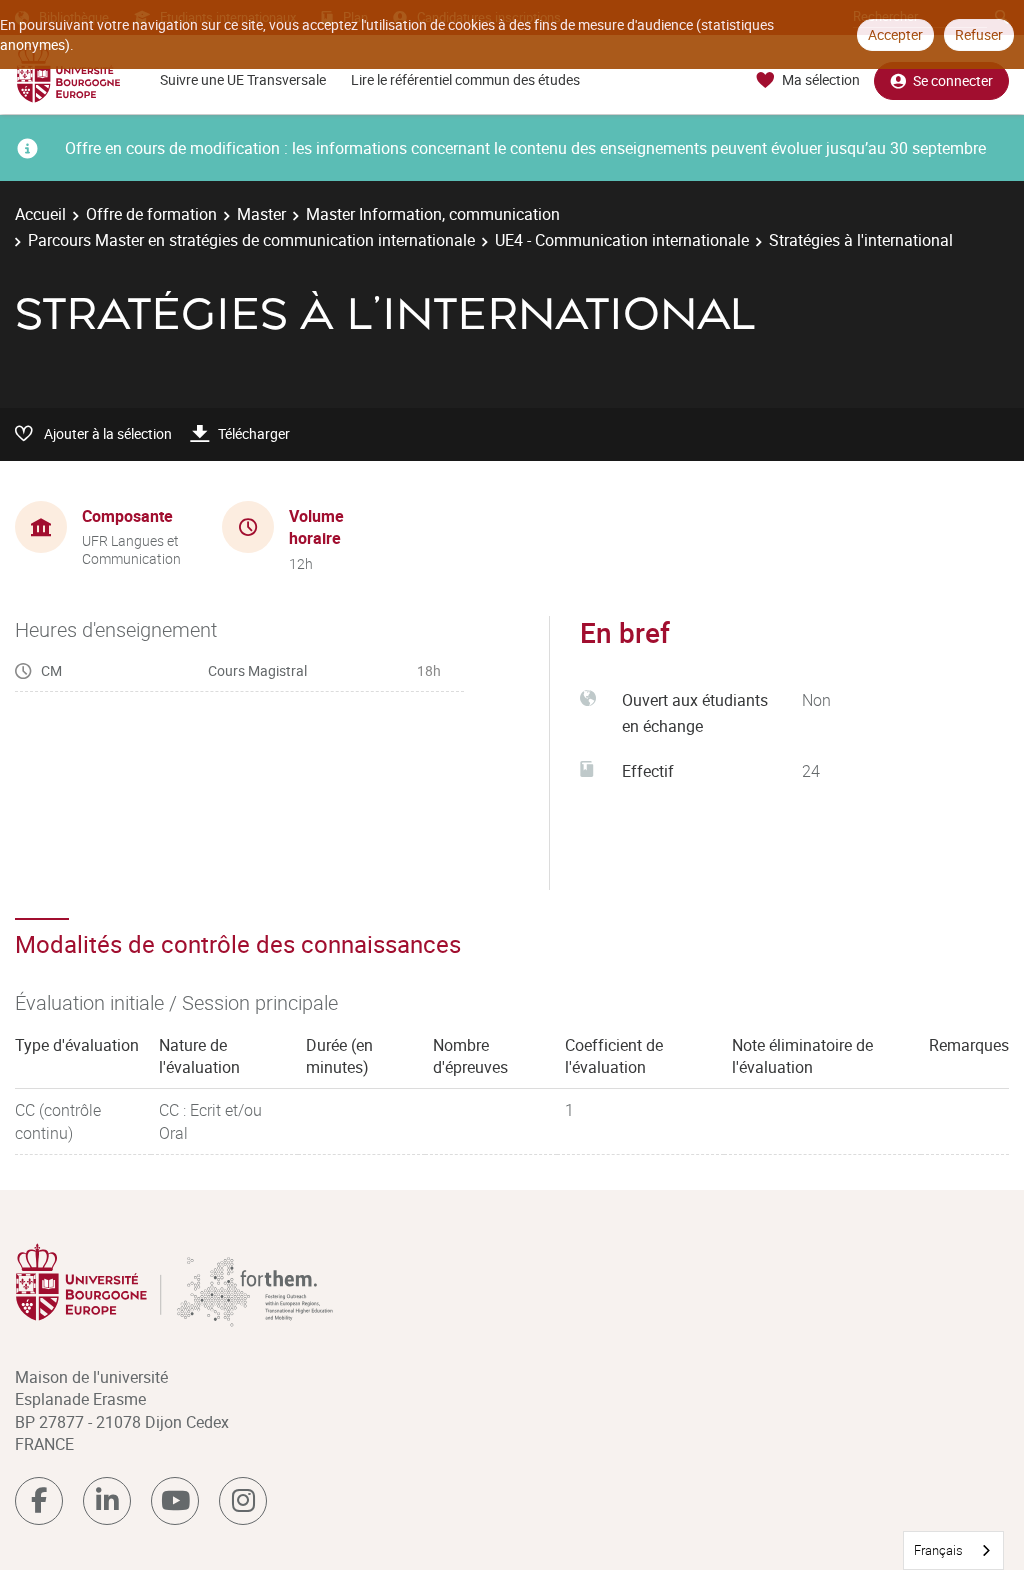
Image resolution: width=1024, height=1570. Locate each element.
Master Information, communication (433, 214)
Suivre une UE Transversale (243, 79)
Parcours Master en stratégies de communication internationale (251, 240)
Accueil (40, 214)
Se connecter (953, 80)
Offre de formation (151, 214)
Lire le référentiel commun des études (465, 79)
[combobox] (953, 1550)
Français (938, 1550)
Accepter (895, 34)
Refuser (979, 34)
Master (261, 214)
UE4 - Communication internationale (622, 240)
